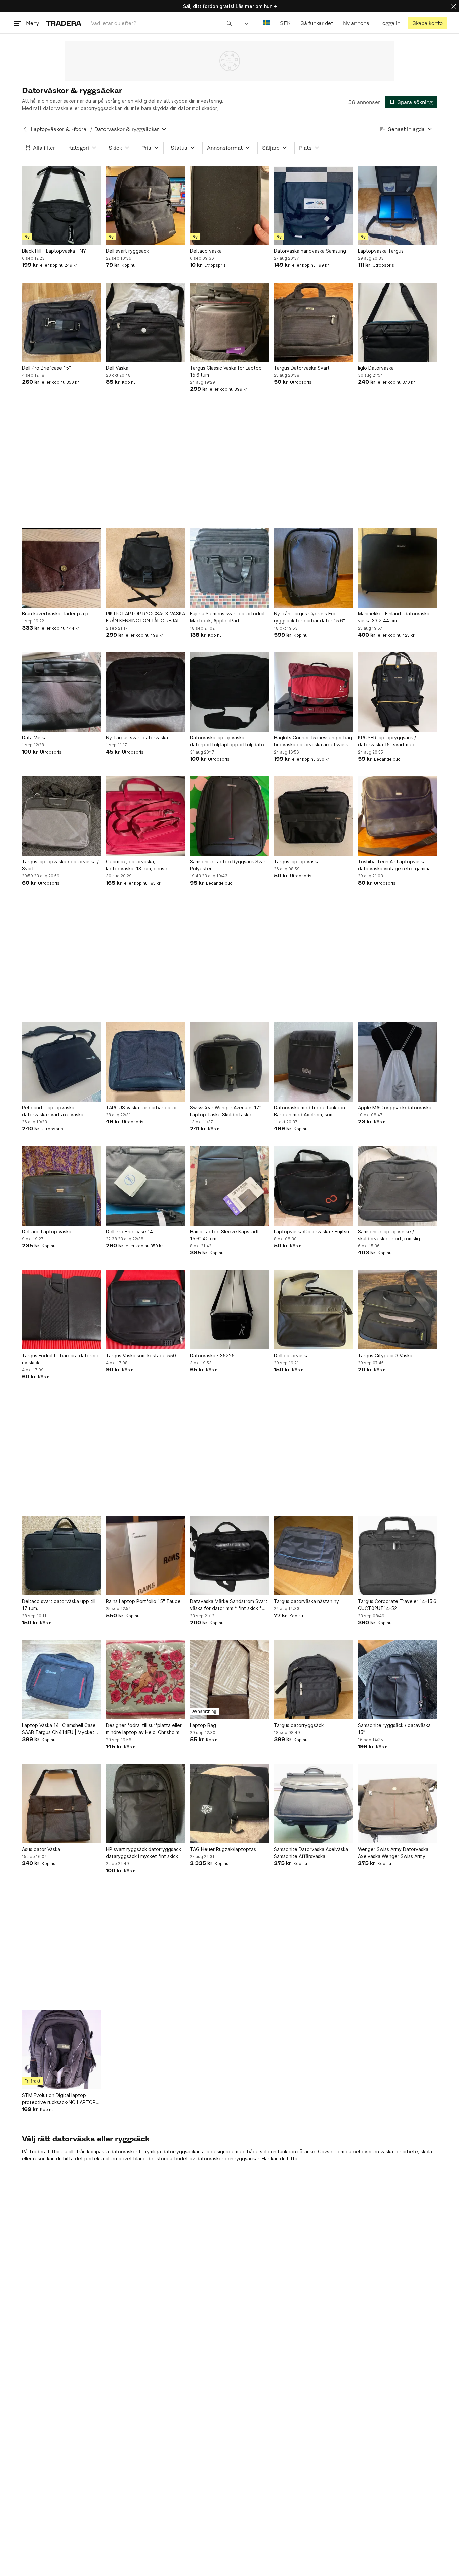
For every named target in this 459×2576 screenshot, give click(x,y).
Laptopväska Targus (381, 251)
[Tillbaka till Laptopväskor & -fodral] (25, 129)
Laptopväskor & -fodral (59, 129)
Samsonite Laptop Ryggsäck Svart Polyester (229, 865)
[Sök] (229, 23)
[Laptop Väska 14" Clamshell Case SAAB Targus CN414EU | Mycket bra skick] (61, 1680)
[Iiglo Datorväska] (398, 322)
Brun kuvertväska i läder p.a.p (55, 614)
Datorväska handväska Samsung (310, 251)
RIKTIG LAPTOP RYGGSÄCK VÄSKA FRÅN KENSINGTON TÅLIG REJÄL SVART (145, 617)
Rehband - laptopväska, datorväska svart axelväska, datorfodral (53, 1111)
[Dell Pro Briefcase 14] (145, 1186)
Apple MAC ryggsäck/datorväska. (395, 1107)
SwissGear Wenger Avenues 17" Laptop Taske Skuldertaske (226, 1111)
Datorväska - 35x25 (212, 1355)
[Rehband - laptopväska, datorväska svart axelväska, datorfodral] (61, 1062)
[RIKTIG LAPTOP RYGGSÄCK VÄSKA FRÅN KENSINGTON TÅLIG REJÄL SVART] (145, 568)
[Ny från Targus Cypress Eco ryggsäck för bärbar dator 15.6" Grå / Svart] (314, 568)
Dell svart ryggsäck (127, 251)
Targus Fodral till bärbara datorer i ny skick (60, 1359)
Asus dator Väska (41, 1849)
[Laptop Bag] (229, 1680)
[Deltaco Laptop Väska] (61, 1186)
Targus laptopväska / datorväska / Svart (60, 865)
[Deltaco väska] (229, 205)
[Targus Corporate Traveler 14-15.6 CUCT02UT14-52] (398, 1556)
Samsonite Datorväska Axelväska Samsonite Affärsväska (311, 1853)
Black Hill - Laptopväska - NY (54, 251)
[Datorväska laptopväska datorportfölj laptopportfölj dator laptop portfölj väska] (229, 692)
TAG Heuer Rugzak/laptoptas (223, 1849)
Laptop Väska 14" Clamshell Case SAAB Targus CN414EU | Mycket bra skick (59, 1729)
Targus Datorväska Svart (302, 368)
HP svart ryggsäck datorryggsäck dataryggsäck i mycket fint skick (143, 1853)
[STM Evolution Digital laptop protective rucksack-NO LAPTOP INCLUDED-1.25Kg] (61, 2050)
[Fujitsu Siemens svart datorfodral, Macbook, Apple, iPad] (229, 568)
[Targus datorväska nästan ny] (314, 1556)
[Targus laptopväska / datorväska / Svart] (61, 816)
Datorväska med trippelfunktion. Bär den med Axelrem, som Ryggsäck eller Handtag (310, 1111)
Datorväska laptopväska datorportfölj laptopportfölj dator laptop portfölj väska (228, 741)
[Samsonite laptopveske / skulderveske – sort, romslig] (398, 1186)
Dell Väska (117, 368)
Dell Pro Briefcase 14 (129, 1231)
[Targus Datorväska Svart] (314, 322)
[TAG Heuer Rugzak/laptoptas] (229, 1804)
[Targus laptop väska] (314, 816)
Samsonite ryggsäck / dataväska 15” (394, 1729)
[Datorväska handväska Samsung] (314, 205)
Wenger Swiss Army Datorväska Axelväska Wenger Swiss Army (393, 1853)
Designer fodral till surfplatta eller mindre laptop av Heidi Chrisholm (144, 1729)
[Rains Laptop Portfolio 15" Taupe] (145, 1556)
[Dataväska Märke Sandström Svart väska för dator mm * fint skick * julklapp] (229, 1556)
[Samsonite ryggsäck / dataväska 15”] (398, 1680)
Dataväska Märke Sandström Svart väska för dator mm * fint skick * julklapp (229, 1605)
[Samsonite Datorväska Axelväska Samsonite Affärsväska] (314, 1804)
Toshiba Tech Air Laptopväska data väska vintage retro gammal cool (395, 865)
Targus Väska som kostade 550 (141, 1355)
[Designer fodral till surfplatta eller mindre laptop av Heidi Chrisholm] (145, 1680)
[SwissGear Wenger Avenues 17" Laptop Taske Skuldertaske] (229, 1062)
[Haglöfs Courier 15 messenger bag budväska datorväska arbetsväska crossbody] (314, 692)
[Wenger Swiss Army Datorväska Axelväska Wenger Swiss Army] (398, 1804)
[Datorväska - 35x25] (229, 1310)
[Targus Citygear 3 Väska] (398, 1310)
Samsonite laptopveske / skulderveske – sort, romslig (389, 1235)
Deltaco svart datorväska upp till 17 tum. (59, 1605)
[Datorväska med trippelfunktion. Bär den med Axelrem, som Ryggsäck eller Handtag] (314, 1062)
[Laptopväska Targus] (398, 205)
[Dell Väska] (145, 322)
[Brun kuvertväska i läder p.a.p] (61, 568)
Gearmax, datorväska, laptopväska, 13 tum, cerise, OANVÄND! (137, 865)
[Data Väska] (61, 692)
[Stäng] (454, 6)
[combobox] (161, 23)
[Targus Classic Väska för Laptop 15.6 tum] (229, 322)
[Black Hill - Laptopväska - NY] (61, 205)
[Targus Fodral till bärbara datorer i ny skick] (61, 1310)
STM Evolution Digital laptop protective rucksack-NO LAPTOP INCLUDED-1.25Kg (59, 2099)
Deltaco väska (206, 251)
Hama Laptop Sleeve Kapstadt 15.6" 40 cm (224, 1235)
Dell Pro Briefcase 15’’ (46, 368)
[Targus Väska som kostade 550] (145, 1310)
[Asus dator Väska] (61, 1804)
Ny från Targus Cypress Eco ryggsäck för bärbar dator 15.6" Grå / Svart (309, 617)
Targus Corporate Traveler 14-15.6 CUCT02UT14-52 (397, 1605)
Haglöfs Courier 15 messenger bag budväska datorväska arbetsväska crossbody (313, 741)
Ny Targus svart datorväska (137, 738)
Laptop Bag (203, 1725)
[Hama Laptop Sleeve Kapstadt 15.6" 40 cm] (229, 1186)
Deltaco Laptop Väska (47, 1231)
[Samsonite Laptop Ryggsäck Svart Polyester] (229, 816)
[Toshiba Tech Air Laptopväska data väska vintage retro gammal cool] (398, 816)
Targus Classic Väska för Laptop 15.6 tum (226, 371)
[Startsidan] (64, 23)
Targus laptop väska (297, 862)
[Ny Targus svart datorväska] (145, 692)
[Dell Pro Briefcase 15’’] (61, 322)
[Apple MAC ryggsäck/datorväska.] (398, 1062)
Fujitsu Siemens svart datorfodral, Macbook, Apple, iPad (228, 617)
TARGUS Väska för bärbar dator (141, 1107)
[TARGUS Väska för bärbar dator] (145, 1062)
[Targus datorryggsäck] (314, 1680)
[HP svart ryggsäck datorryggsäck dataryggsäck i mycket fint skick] (145, 1804)
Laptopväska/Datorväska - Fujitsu (311, 1231)
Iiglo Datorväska (376, 368)
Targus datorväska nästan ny (306, 1601)
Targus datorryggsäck (299, 1725)
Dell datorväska (291, 1355)
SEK (285, 23)
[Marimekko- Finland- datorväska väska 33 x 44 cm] (398, 568)
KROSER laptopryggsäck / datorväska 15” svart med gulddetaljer (387, 741)
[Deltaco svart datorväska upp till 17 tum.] (61, 1556)
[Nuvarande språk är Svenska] (267, 23)
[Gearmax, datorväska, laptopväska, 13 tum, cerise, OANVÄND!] (145, 816)
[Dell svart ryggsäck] (145, 205)
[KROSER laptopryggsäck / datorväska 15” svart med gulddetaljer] (398, 692)
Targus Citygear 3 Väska (385, 1355)
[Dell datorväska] (314, 1310)
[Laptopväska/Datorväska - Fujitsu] (314, 1186)
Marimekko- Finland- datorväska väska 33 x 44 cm (394, 617)
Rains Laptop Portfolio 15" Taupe (143, 1601)
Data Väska (34, 738)
